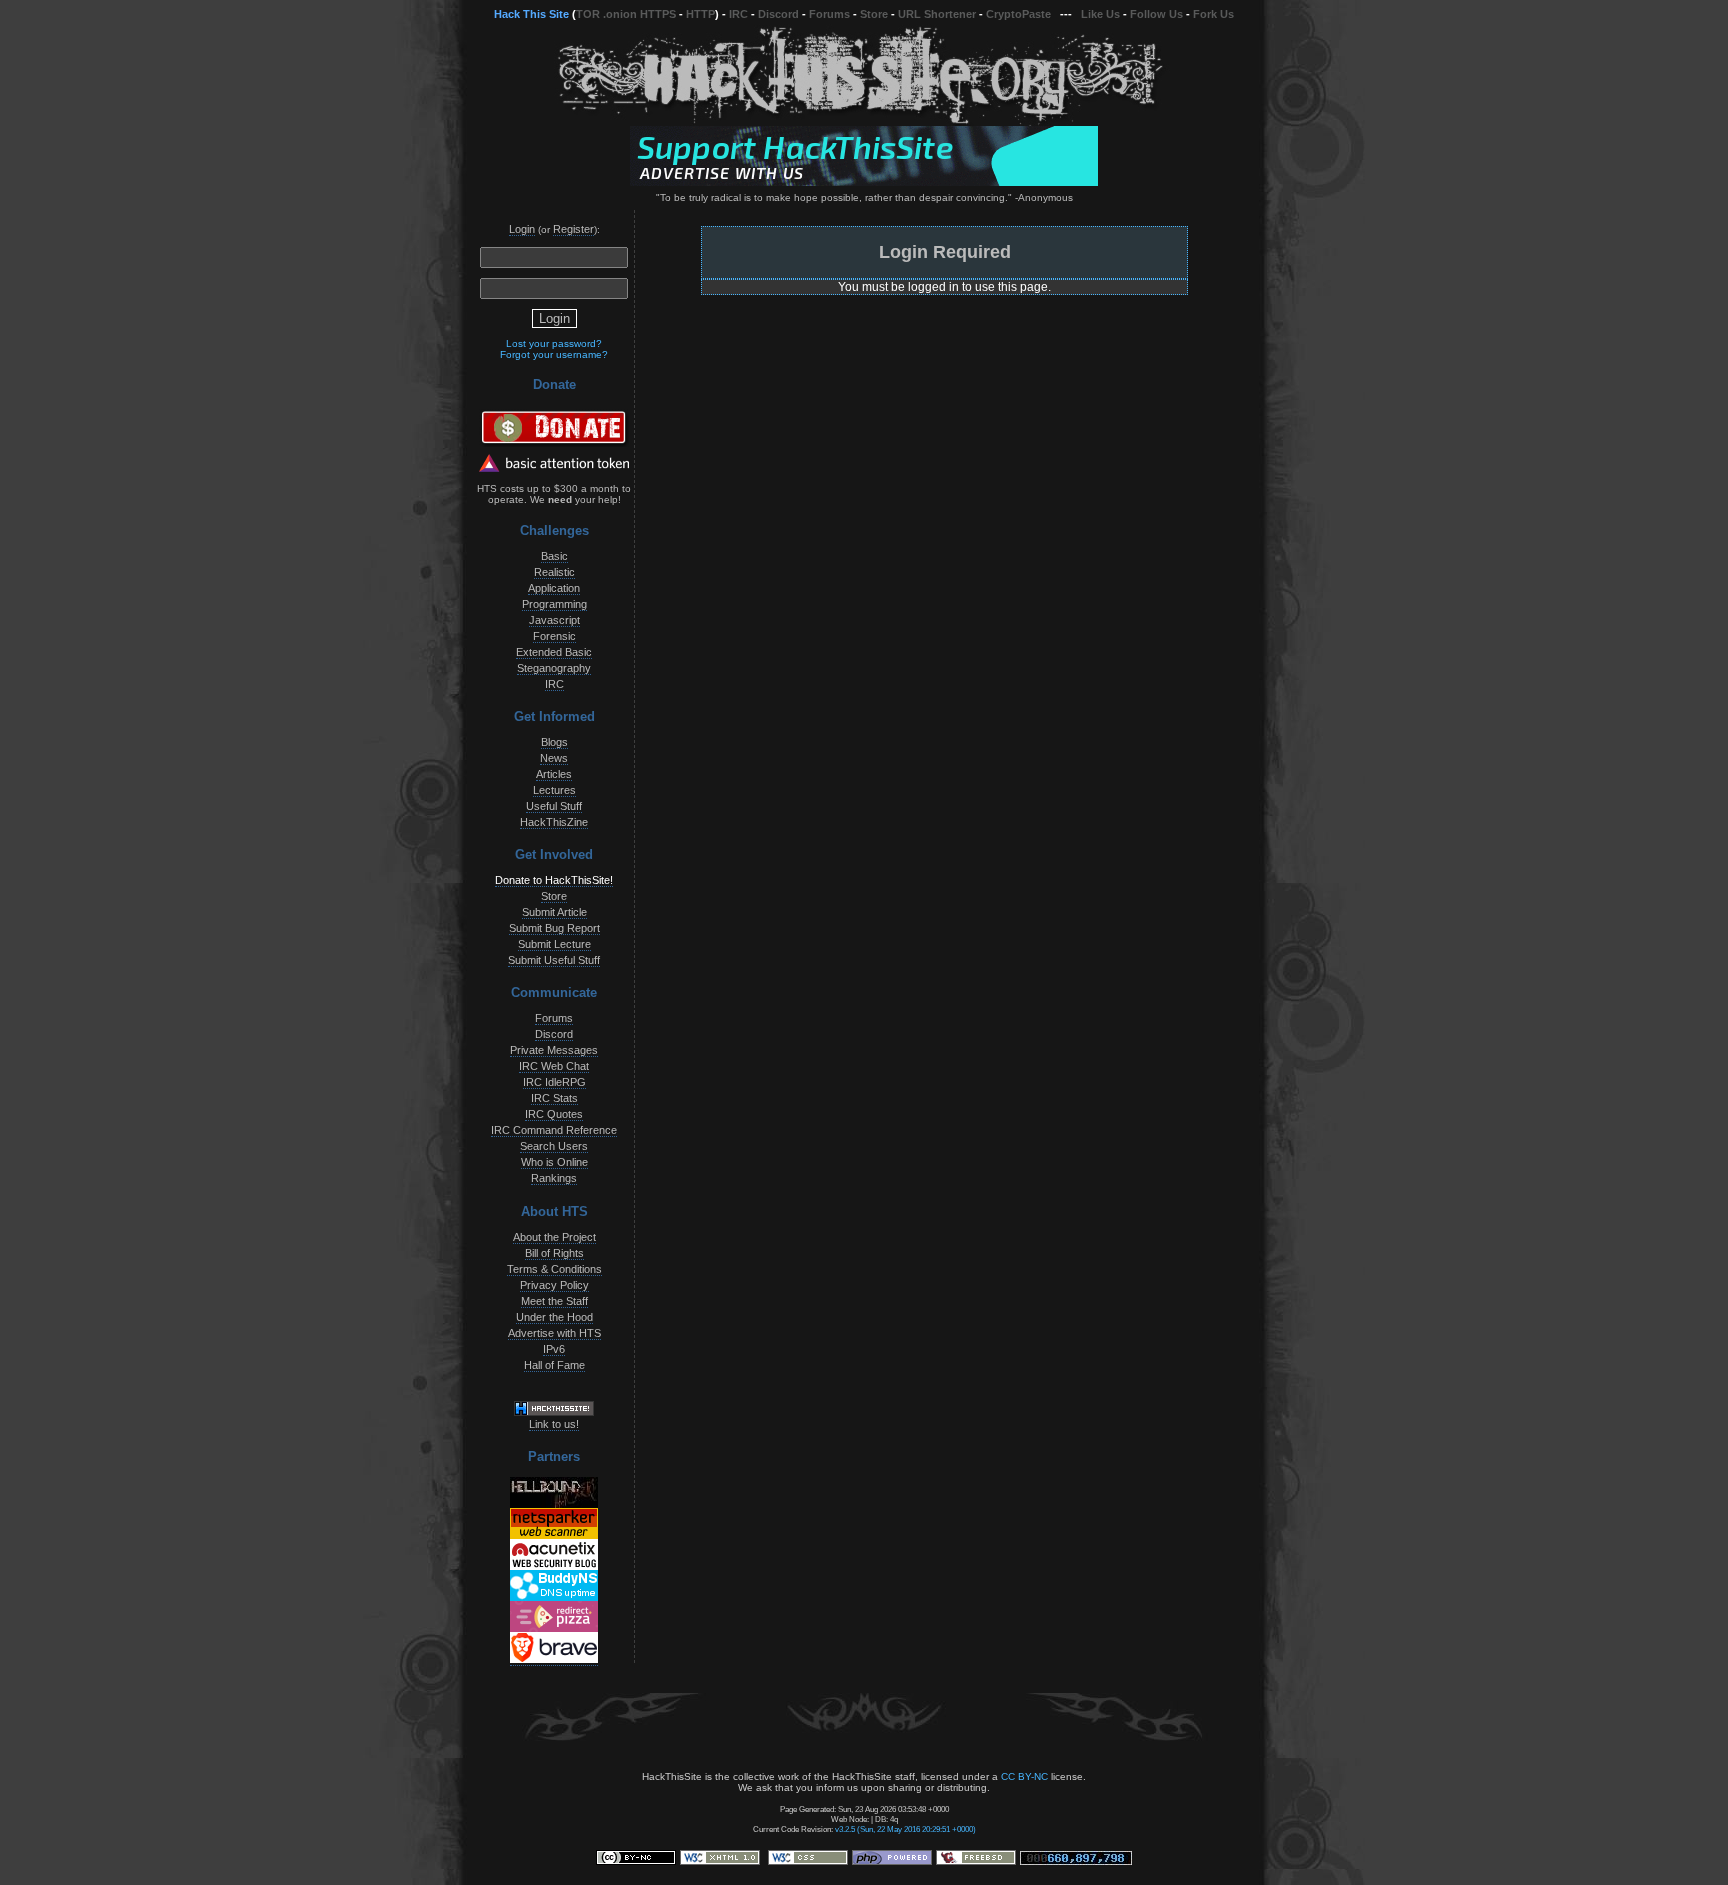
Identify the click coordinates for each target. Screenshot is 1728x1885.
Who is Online (554, 1162)
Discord (778, 14)
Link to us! (554, 1424)
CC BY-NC (1024, 1776)
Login (522, 229)
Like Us (1100, 14)
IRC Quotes (554, 1114)
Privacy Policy (554, 1285)
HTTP (700, 14)
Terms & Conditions (554, 1269)
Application (554, 588)
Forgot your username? (554, 354)
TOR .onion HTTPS (626, 14)
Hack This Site (531, 14)
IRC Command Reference (554, 1130)
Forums (829, 14)
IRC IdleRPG (554, 1082)
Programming (554, 604)
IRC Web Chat (554, 1066)
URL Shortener (937, 14)
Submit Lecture (554, 944)
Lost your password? (554, 343)
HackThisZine (554, 822)
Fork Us (1213, 14)
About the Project (554, 1237)
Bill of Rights (554, 1253)
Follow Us (1156, 14)
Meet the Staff (554, 1301)
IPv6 (554, 1349)
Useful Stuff (554, 806)
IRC (738, 14)
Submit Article (554, 912)
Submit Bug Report (554, 928)
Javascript (554, 620)
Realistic (554, 572)
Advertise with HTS (554, 1333)
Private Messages (554, 1050)
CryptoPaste (1018, 14)
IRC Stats (554, 1098)
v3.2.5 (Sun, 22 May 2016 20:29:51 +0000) (905, 1829)
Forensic (554, 636)
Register (573, 229)
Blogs (554, 742)
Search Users (554, 1146)
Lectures (554, 790)
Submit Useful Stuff (554, 960)
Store (874, 14)
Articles (554, 774)
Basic (554, 556)
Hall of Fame (554, 1365)
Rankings (554, 1178)
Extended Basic (554, 652)
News (554, 758)
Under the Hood (554, 1317)
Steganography (554, 668)
